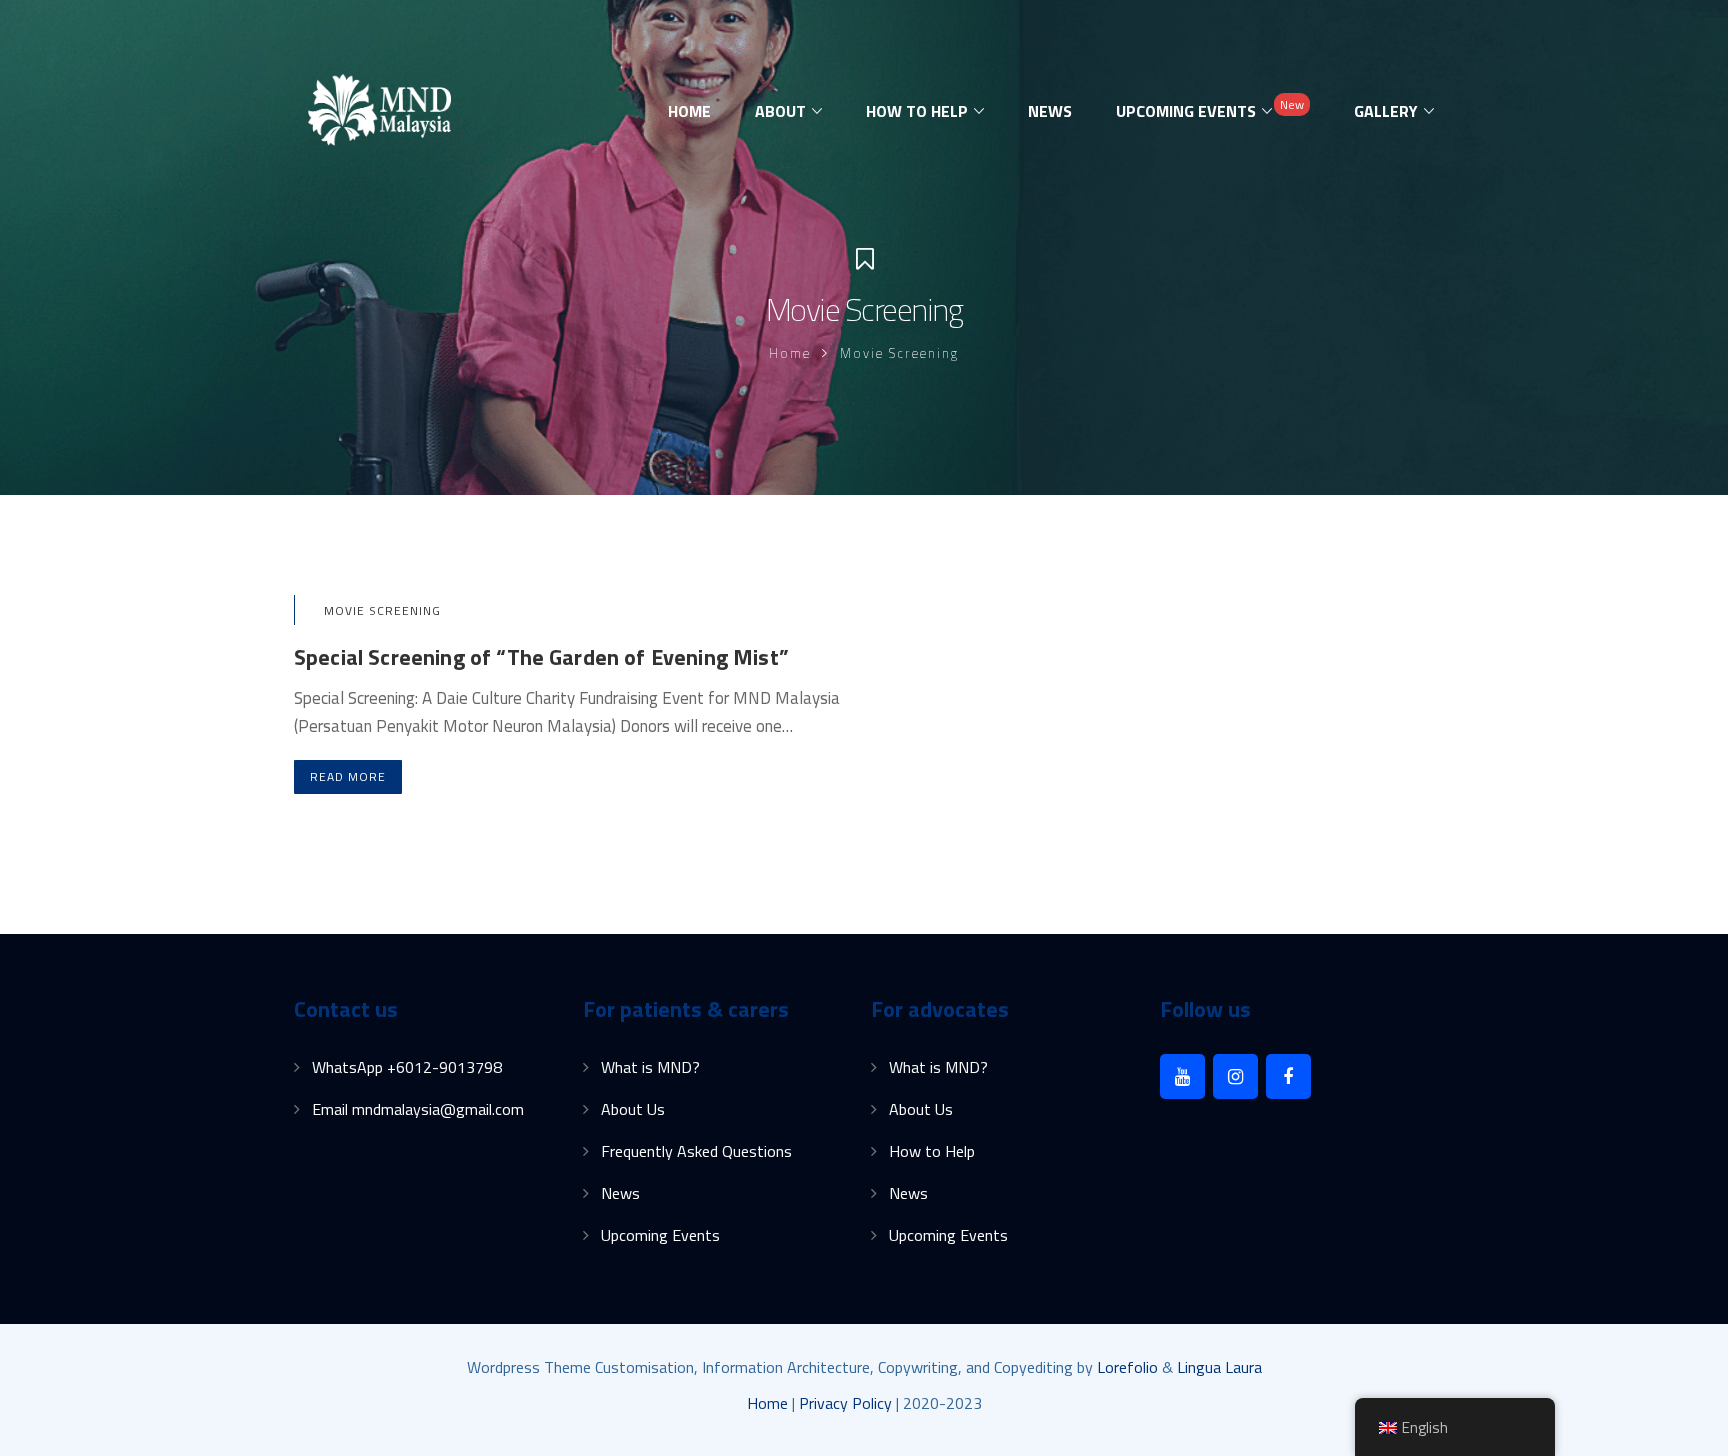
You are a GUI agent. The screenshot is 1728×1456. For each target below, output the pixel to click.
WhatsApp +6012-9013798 (407, 1067)
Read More (348, 776)
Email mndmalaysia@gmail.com (418, 1109)
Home (790, 353)
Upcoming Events (660, 1235)
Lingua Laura (1219, 1367)
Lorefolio (1127, 1367)
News (620, 1193)
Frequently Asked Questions (696, 1151)
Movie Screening (382, 610)
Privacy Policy (845, 1403)
